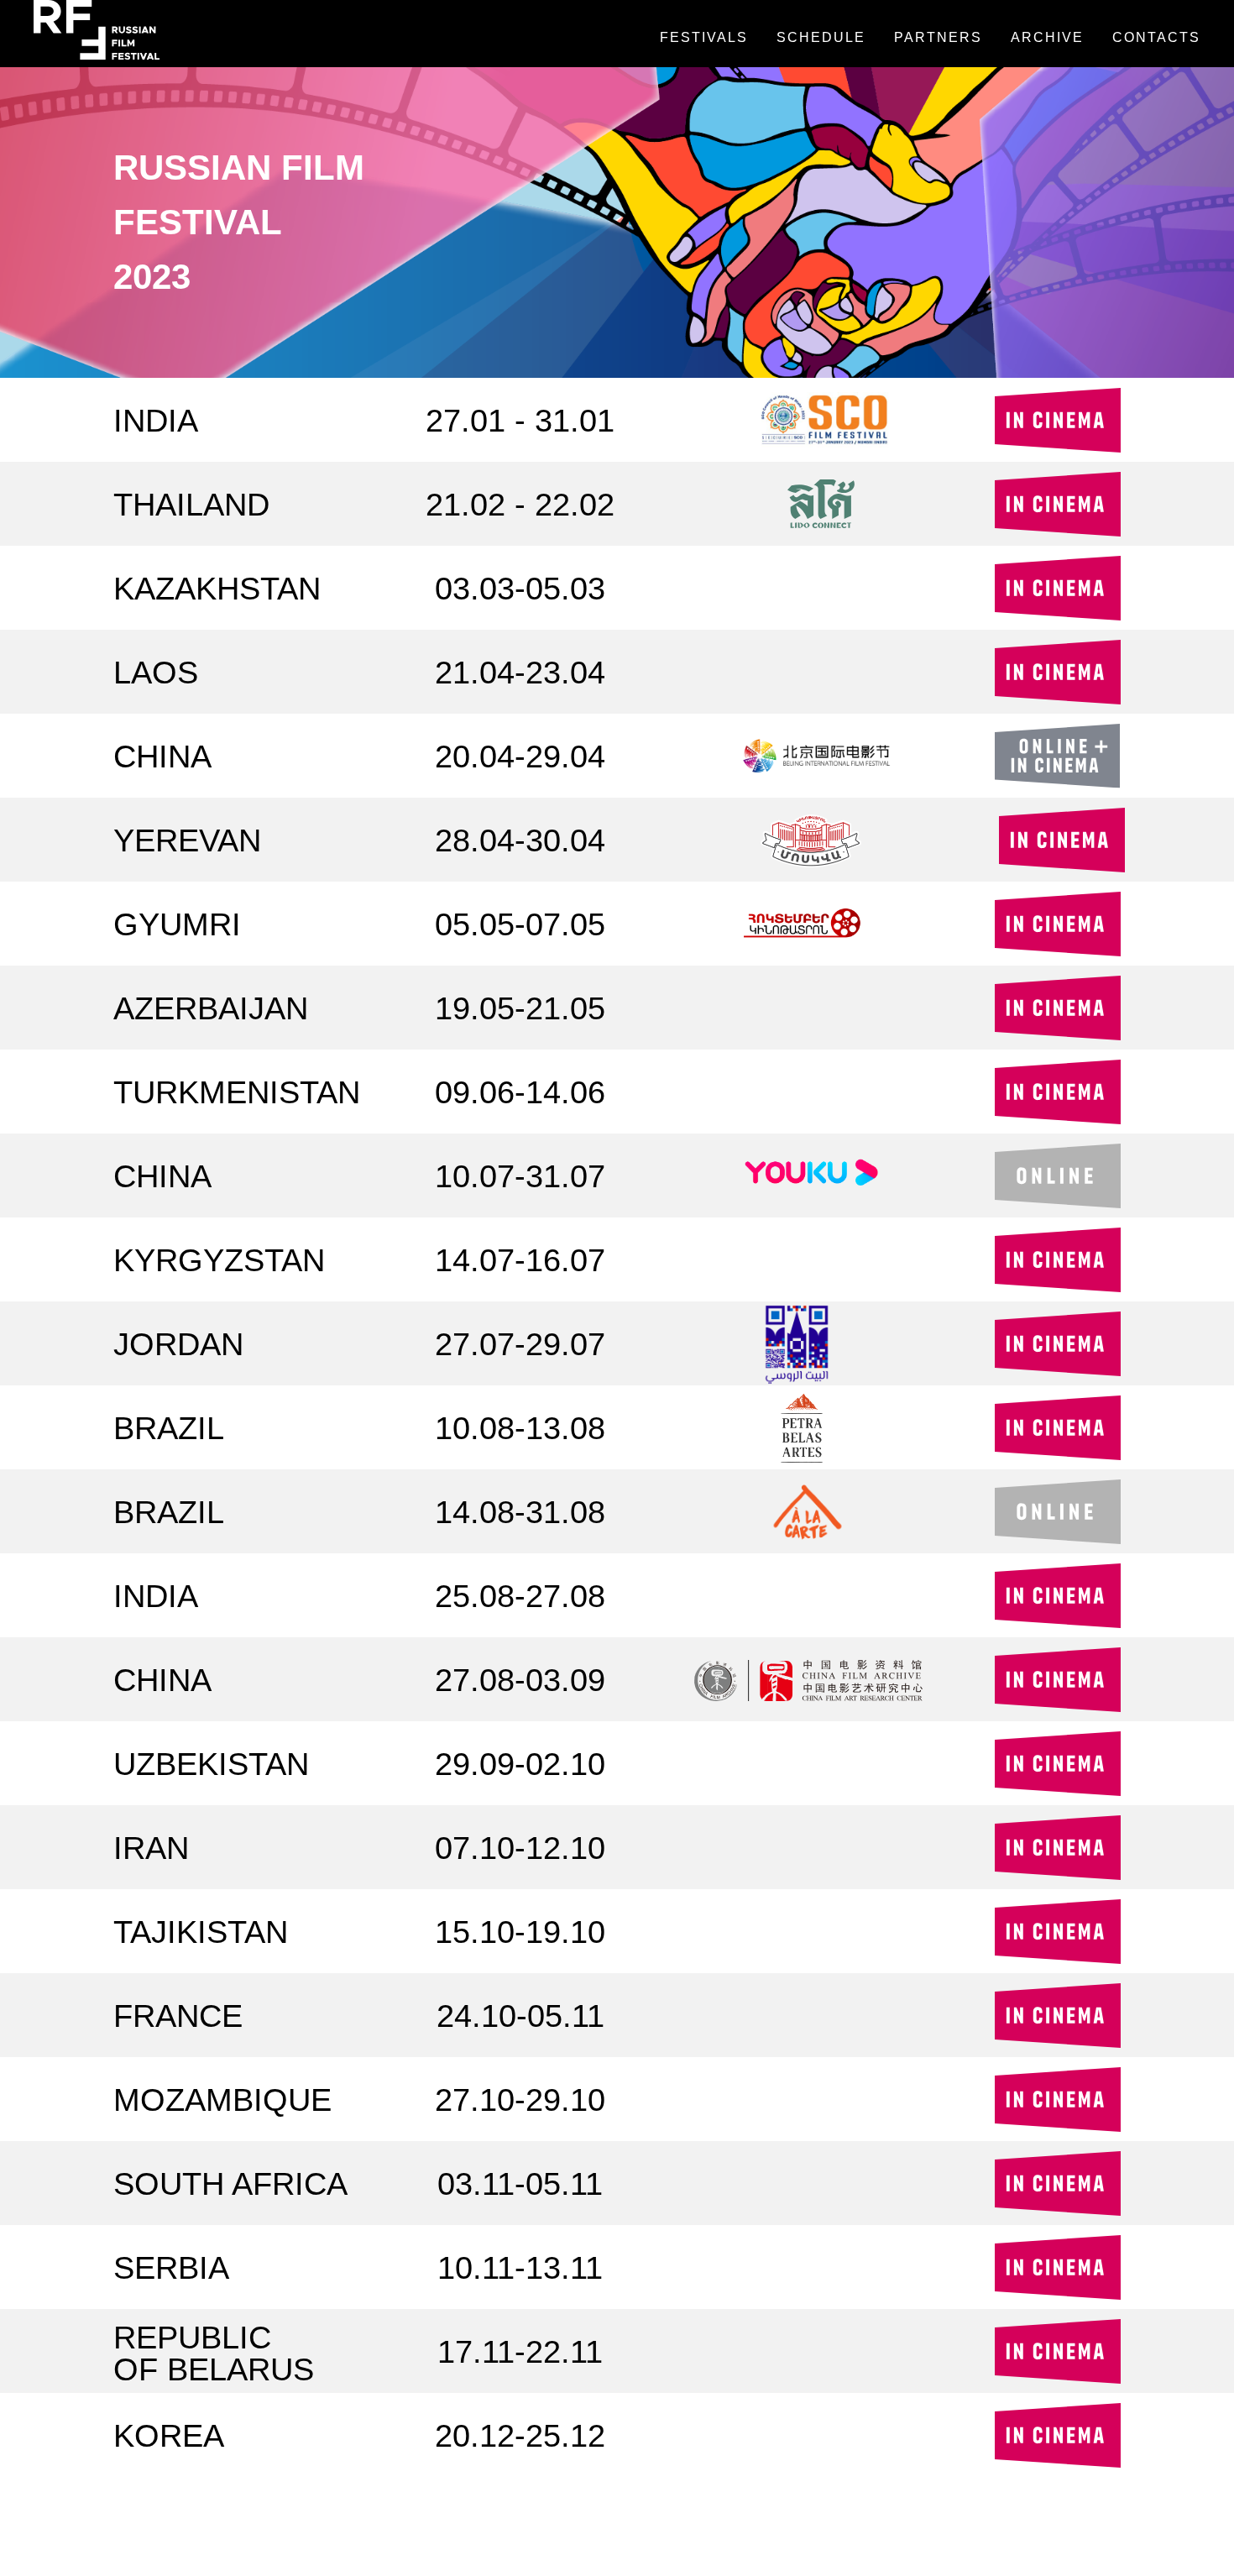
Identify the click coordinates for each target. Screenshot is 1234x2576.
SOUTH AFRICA (230, 2184)
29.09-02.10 (520, 1764)
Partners (938, 37)
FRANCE (178, 2016)
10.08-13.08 (520, 1428)
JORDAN (178, 1344)
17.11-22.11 (520, 2352)
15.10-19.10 (520, 1932)
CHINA (162, 757)
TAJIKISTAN (201, 1932)
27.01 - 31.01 (520, 421)
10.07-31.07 (520, 1176)
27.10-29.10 (520, 2100)
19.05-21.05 (520, 1008)
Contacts (1156, 37)
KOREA (169, 2436)
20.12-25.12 (520, 2436)
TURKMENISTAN (237, 1092)
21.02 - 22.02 (520, 505)
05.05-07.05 (520, 924)
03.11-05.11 (520, 2184)
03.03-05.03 (520, 589)
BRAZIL (169, 1428)
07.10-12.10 (520, 1848)
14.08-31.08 (520, 1512)
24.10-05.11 (520, 2016)
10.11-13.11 (520, 2268)
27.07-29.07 (520, 1344)
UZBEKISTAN (211, 1764)
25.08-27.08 (520, 1596)
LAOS (156, 673)
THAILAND (191, 505)
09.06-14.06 (520, 1092)
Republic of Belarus (214, 2353)
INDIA (156, 421)
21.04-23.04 (520, 673)
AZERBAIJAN (211, 1008)
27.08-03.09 (520, 1680)
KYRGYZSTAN (219, 1260)
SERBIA (171, 2268)
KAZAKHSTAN (217, 589)
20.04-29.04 (520, 757)
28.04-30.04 (520, 840)
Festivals (704, 37)
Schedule (821, 37)
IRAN (151, 1848)
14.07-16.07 (520, 1260)
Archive (1047, 37)
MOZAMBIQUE (222, 2100)
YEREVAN (187, 840)
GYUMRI (177, 924)
